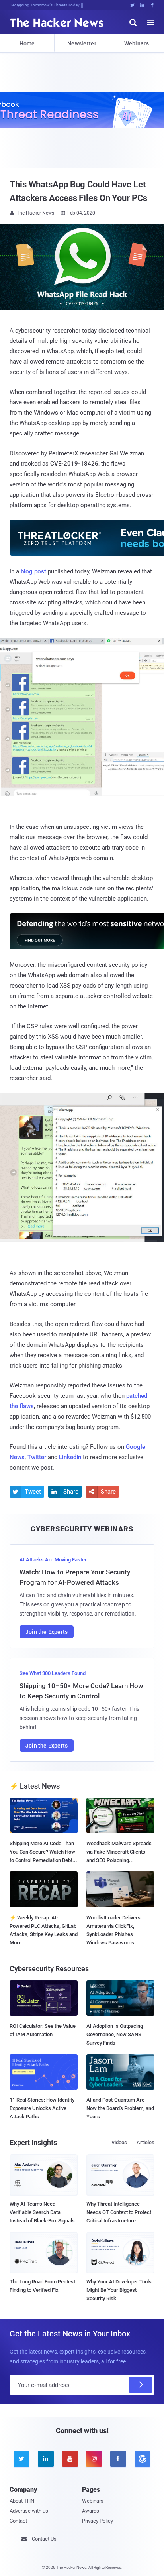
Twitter (37, 1457)
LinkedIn (70, 1457)
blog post (33, 571)
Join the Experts (47, 1632)
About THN (22, 2501)
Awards (91, 2511)
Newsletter (82, 43)
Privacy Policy (98, 2521)
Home (27, 43)
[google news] (142, 2459)
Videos (119, 2142)
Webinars (137, 43)
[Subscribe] (141, 2385)
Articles (145, 2142)
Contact (18, 2521)
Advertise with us (29, 2511)
